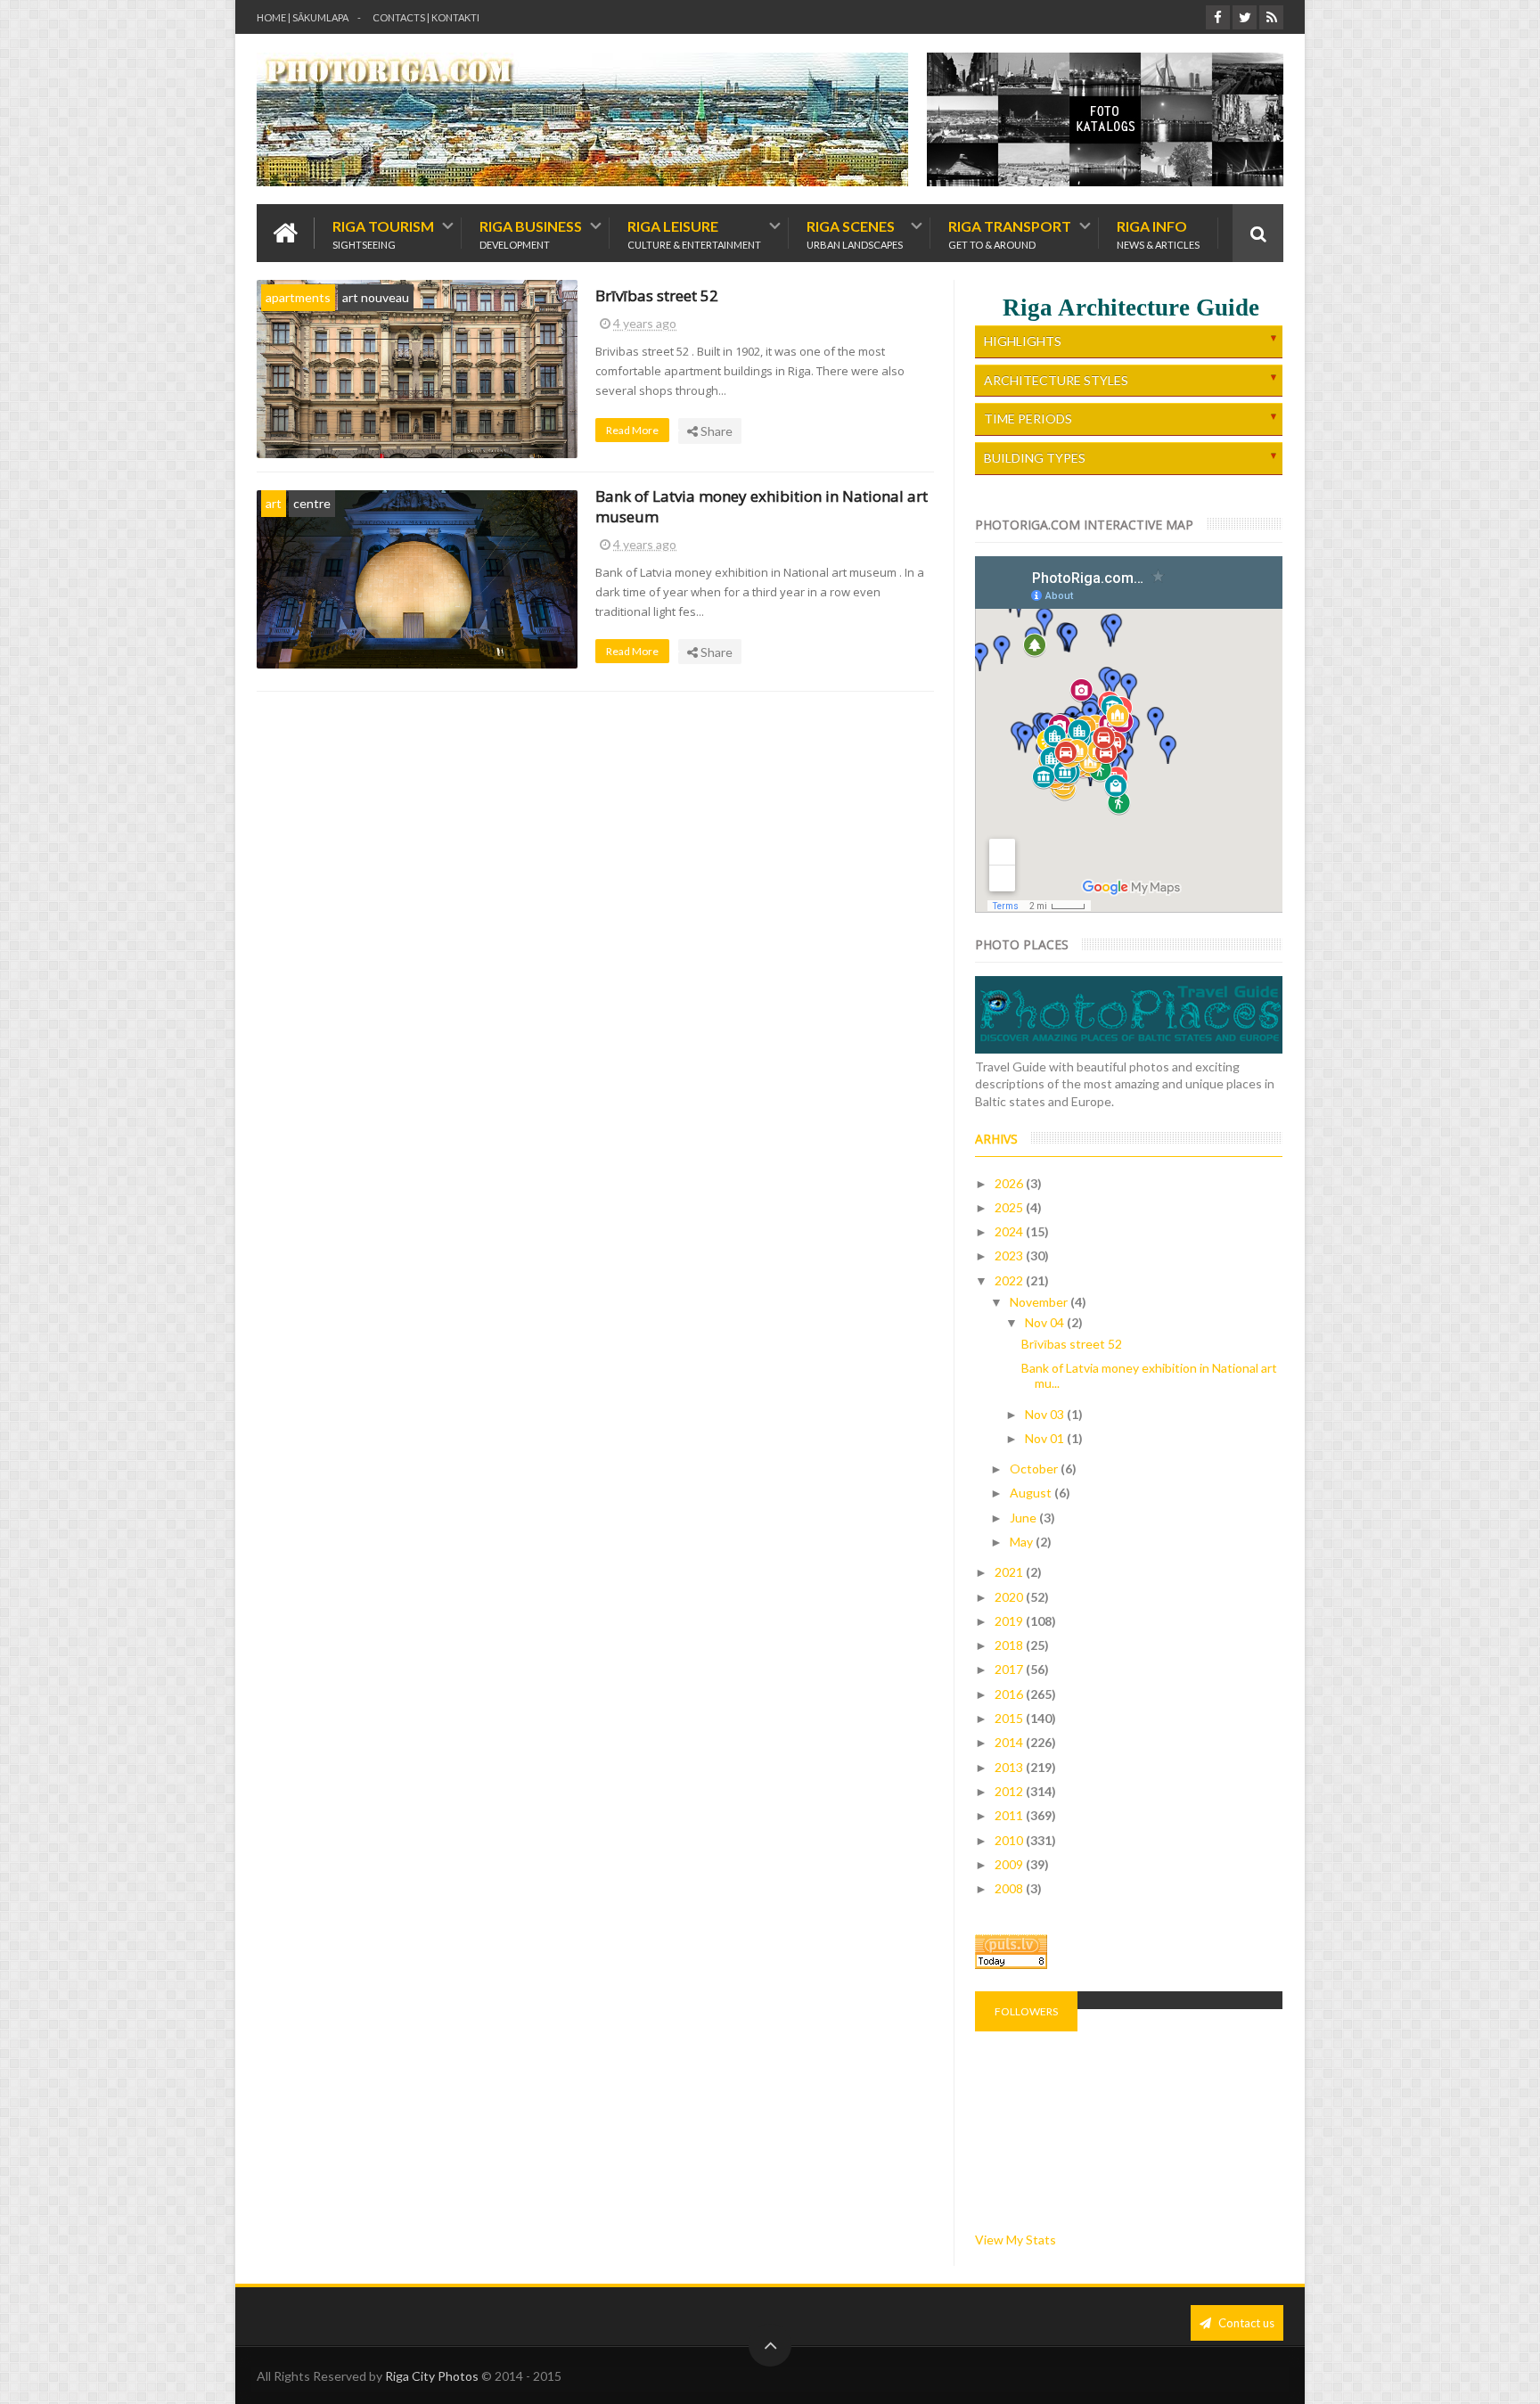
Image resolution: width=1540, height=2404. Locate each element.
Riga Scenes (855, 233)
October (1035, 1469)
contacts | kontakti (426, 17)
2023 (1010, 1255)
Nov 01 (1046, 1438)
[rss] (1271, 17)
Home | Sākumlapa (303, 17)
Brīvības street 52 (657, 295)
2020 (1010, 1597)
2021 (1010, 1572)
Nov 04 (1046, 1322)
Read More (633, 430)
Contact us (1245, 2323)
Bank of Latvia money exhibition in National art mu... (1149, 1375)
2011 (1010, 1815)
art (274, 503)
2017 (1010, 1669)
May (1023, 1542)
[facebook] (1218, 17)
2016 (1010, 1694)
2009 (1010, 1864)
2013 (1010, 1767)
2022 (1010, 1280)
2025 (1010, 1207)
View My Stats (1016, 2240)
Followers (1026, 2011)
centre (312, 503)
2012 (1010, 1791)
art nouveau (376, 297)
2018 (1010, 1645)
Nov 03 (1046, 1414)
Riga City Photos (432, 2376)
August (1032, 1493)
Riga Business (531, 233)
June (1024, 1518)
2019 (1010, 1621)
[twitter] (1245, 17)
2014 (1010, 1742)
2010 (1010, 1840)
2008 (1010, 1888)
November (1040, 1302)
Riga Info (1158, 233)
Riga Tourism (383, 233)
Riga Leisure (694, 233)
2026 (1010, 1183)
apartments (298, 297)
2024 (1010, 1231)
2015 (1010, 1718)
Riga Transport (1010, 233)
